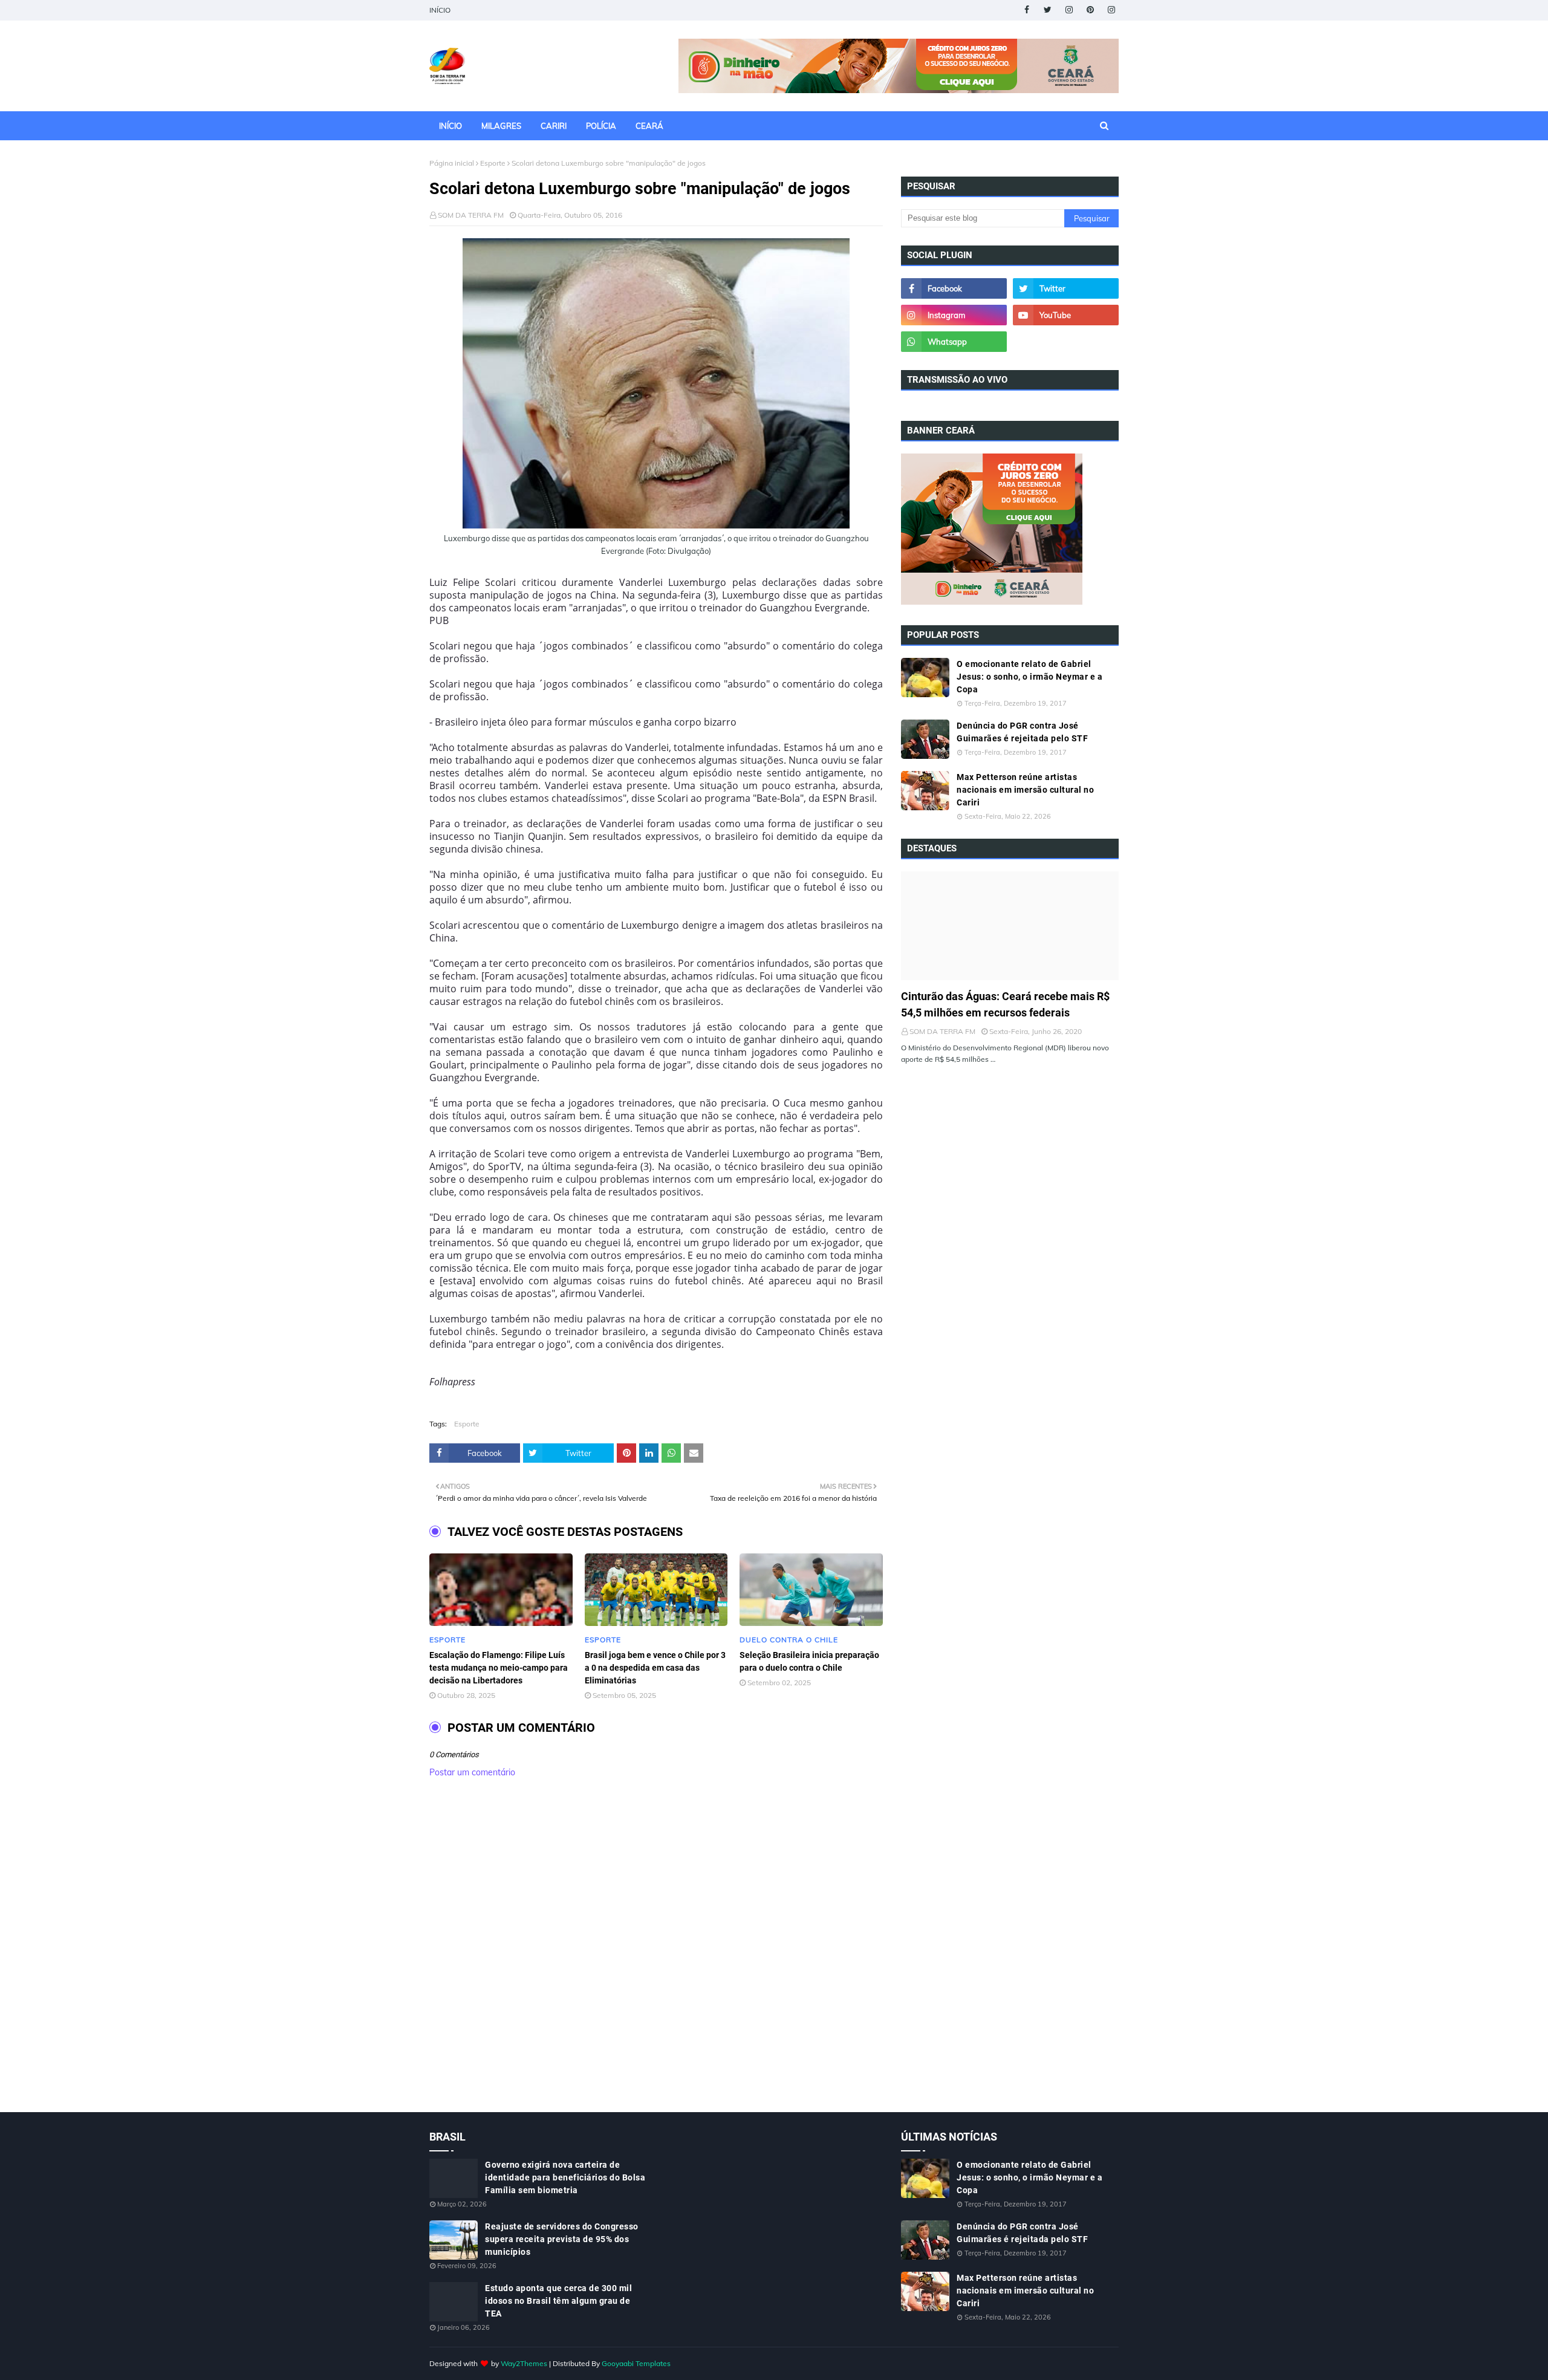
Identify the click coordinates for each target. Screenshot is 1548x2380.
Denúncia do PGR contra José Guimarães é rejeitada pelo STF (1022, 732)
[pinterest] (1090, 10)
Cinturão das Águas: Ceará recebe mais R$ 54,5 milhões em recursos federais (1005, 1004)
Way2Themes (524, 2363)
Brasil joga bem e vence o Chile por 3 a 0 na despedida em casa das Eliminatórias (655, 1668)
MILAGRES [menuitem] (501, 126)
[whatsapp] (954, 342)
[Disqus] (656, 1958)
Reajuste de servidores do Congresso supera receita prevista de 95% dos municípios (562, 2239)
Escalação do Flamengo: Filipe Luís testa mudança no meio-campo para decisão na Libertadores (499, 1668)
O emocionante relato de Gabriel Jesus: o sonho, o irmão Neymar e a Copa (1029, 677)
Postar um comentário (472, 1772)
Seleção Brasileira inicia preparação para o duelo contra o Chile (809, 1661)
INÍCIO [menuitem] (450, 126)
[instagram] (1069, 10)
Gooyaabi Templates (636, 2363)
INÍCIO (440, 10)
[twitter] (1048, 10)
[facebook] (1026, 10)
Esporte (493, 163)
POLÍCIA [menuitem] (601, 126)
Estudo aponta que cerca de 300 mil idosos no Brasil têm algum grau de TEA (558, 2301)
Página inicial (452, 163)
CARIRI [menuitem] (554, 126)
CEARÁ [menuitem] (649, 126)
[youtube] (1066, 315)
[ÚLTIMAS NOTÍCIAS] (1010, 926)
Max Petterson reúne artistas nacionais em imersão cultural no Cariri (1025, 790)
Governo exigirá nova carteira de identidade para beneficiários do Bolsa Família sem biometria (565, 2177)
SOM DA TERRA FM (471, 215)
